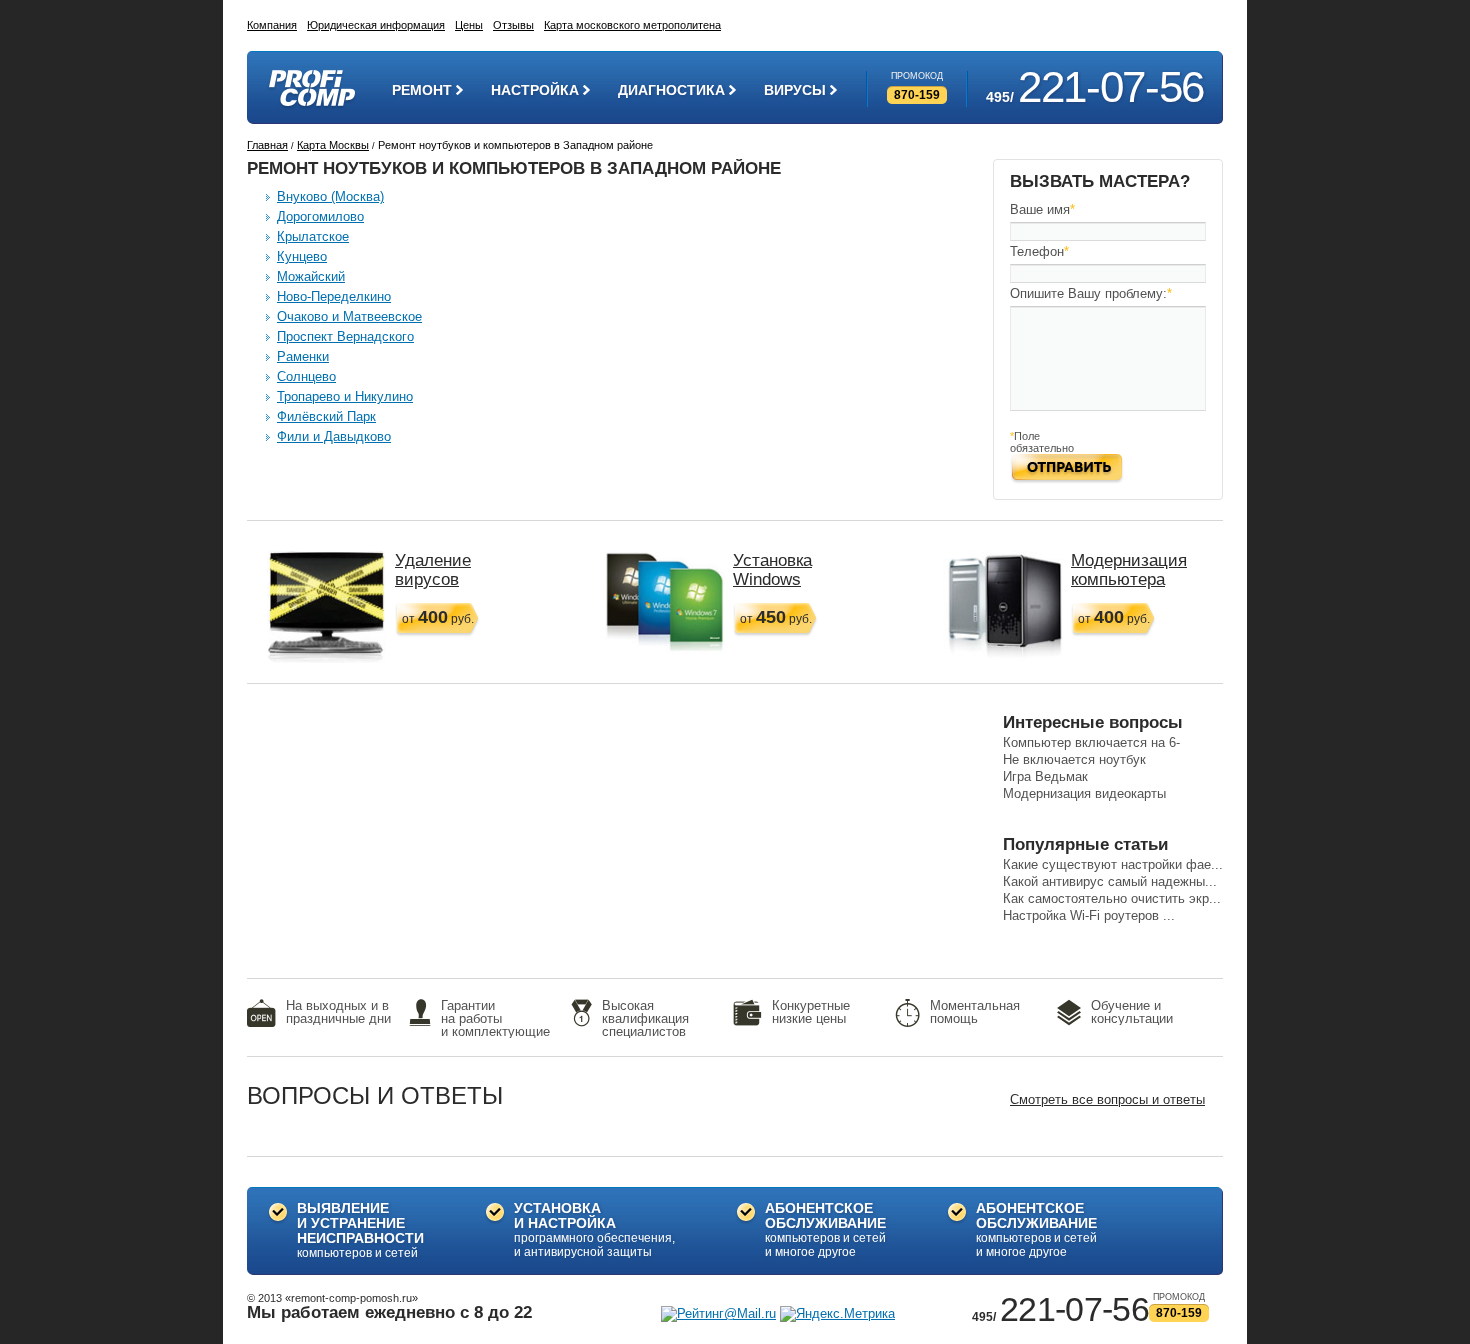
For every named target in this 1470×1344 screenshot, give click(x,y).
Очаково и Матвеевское (349, 316)
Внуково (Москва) (330, 196)
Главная (267, 145)
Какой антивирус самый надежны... (1110, 881)
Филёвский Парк (326, 416)
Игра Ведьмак (1045, 776)
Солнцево (306, 376)
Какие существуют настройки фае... (1113, 864)
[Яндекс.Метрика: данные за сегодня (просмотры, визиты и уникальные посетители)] (837, 1314)
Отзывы (513, 25)
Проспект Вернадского (345, 336)
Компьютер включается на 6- (1091, 742)
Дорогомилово (320, 216)
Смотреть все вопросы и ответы (1107, 1099)
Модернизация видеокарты (1084, 793)
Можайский (311, 276)
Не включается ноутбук (1074, 759)
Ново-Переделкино (334, 296)
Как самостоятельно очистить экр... (1112, 898)
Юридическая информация (376, 25)
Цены (469, 25)
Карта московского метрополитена (632, 25)
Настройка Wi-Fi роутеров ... (1089, 915)
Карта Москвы (333, 145)
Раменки (303, 356)
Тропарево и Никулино (345, 396)
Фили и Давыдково (334, 436)
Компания (272, 25)
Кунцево (302, 256)
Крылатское (313, 236)
